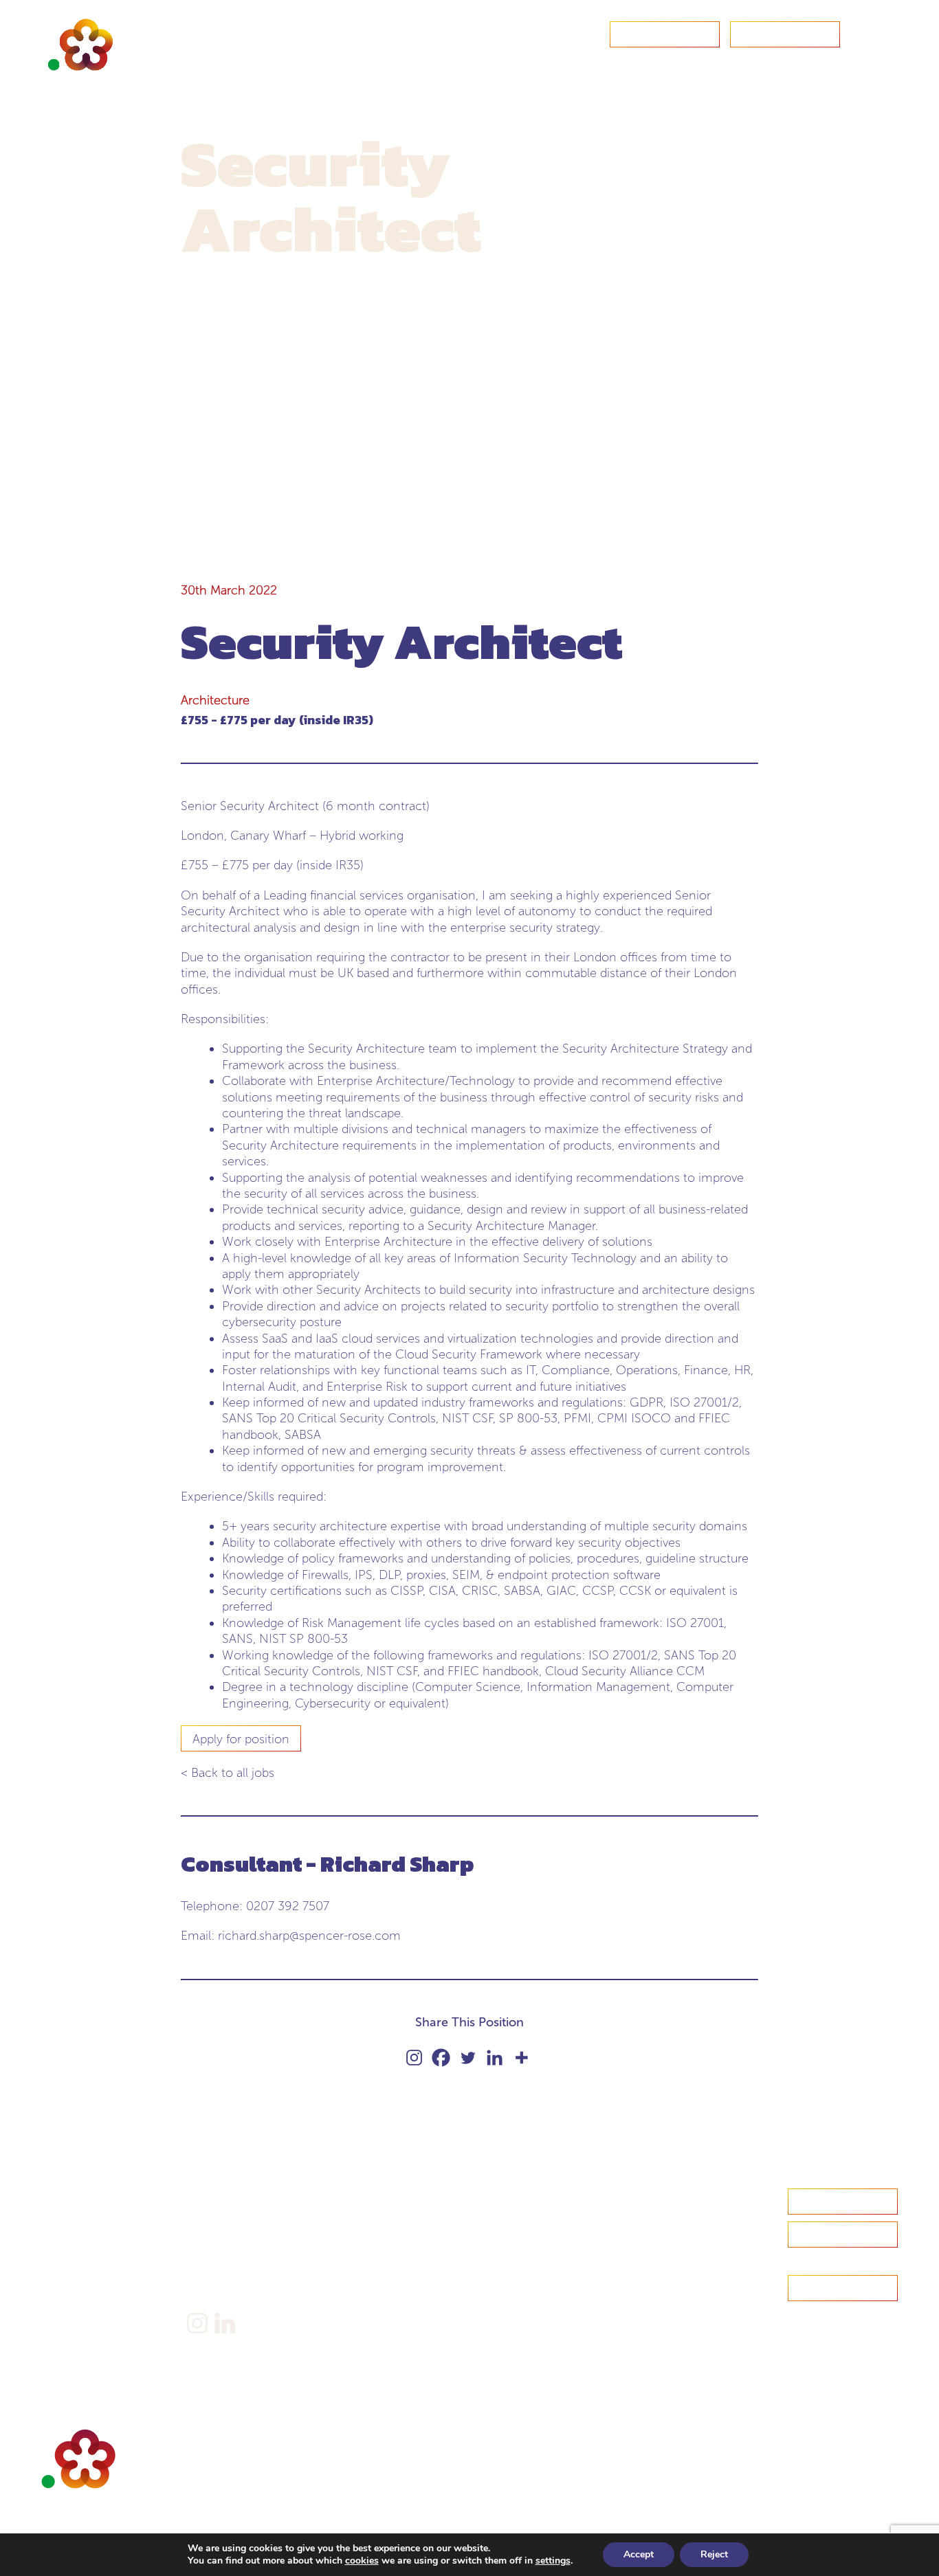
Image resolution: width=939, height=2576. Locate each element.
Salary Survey (219, 2196)
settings (553, 2561)
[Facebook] (441, 2058)
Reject (714, 2554)
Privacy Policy (220, 2255)
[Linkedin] (495, 2058)
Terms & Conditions (235, 2277)
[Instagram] (414, 2058)
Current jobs (71, 2303)
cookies (362, 2561)
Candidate (66, 2239)
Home (57, 2196)
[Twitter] (468, 2058)
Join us (58, 2282)
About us (63, 2218)
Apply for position (241, 1739)
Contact (665, 35)
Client (56, 2260)
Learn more (843, 2235)
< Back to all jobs (228, 1773)
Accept (639, 2554)
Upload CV (785, 35)
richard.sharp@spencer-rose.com (309, 1936)
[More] (521, 2058)
